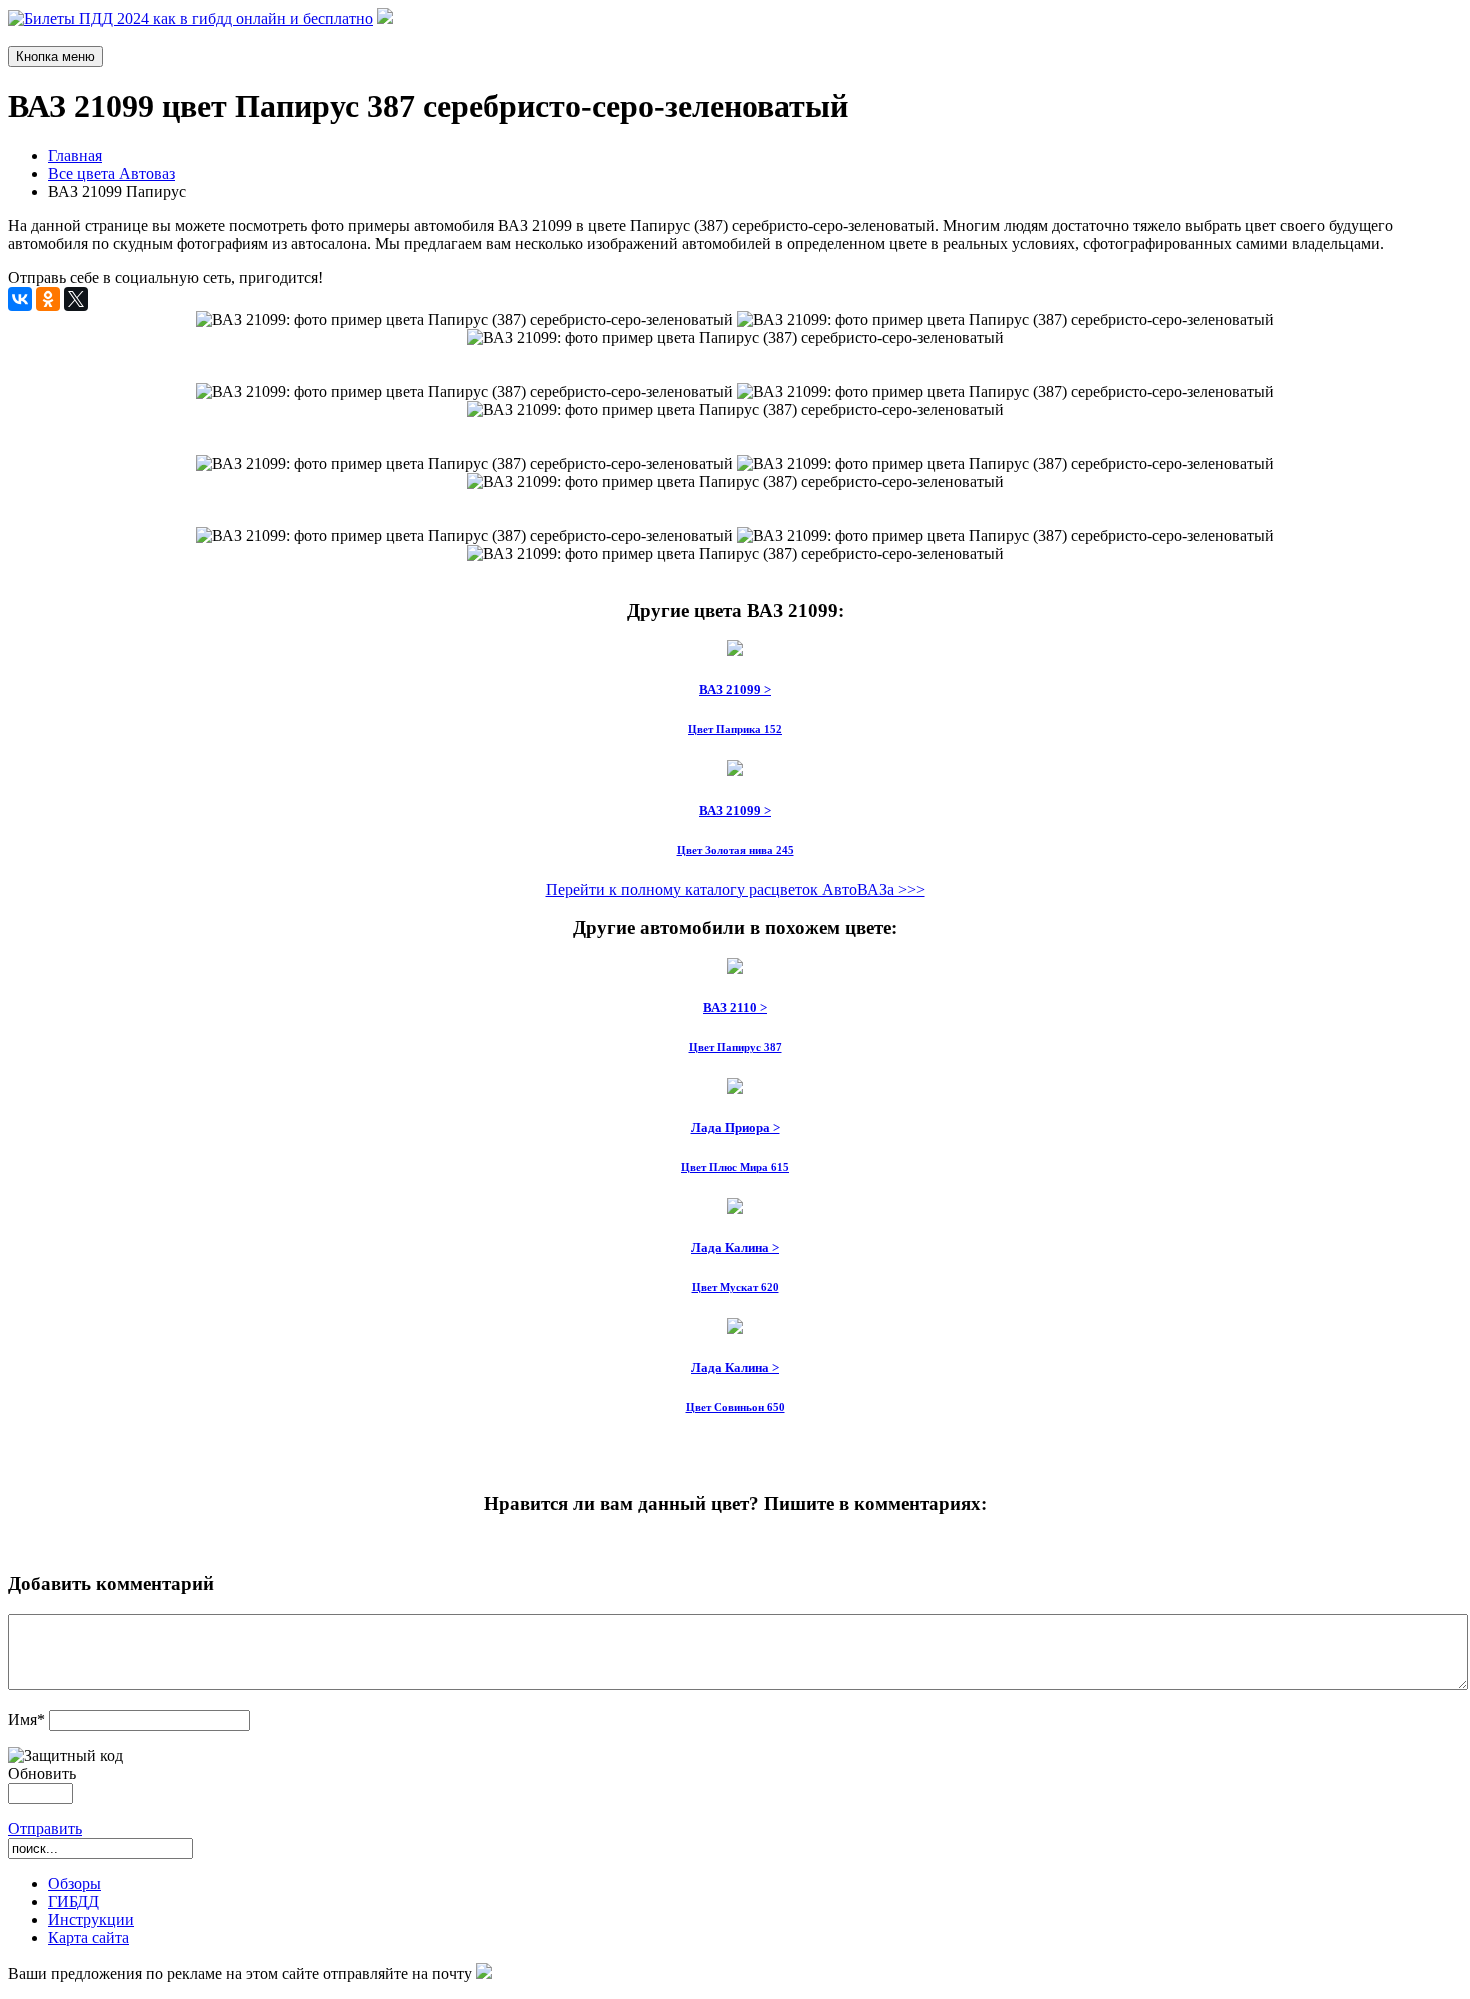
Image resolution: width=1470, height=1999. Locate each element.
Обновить (42, 1773)
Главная (75, 155)
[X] (76, 299)
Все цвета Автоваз (111, 173)
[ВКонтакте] (20, 299)
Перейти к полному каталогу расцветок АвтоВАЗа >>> (735, 889)
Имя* (26, 1719)
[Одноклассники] (48, 299)
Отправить (45, 1828)
